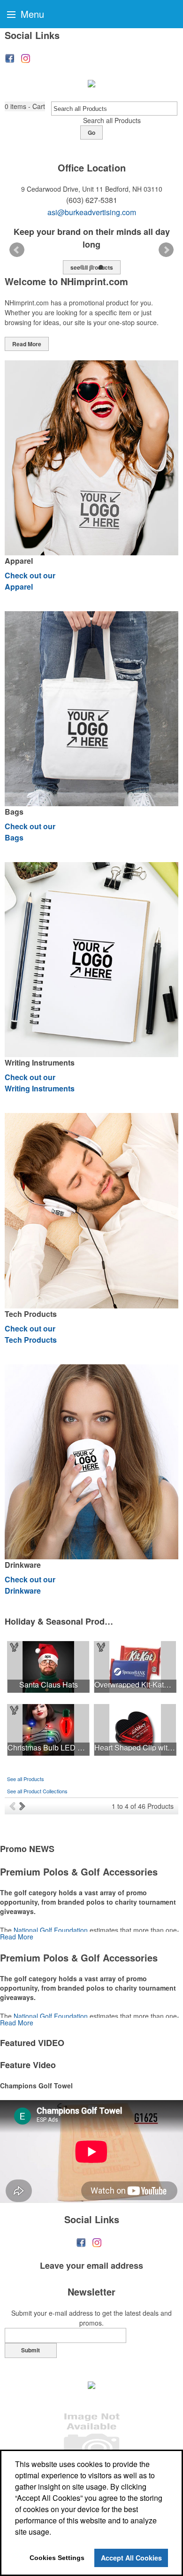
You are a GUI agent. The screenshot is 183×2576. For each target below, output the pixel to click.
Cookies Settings (57, 2558)
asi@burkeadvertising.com (92, 212)
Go (91, 132)
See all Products (26, 1779)
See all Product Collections (37, 1791)
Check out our (30, 581)
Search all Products (112, 120)
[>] (23, 1806)
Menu (31, 14)
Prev (17, 250)
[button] (25, 106)
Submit (30, 2350)
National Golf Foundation (51, 1930)
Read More (27, 344)
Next (166, 250)
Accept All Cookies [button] (131, 2558)
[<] (14, 1806)
